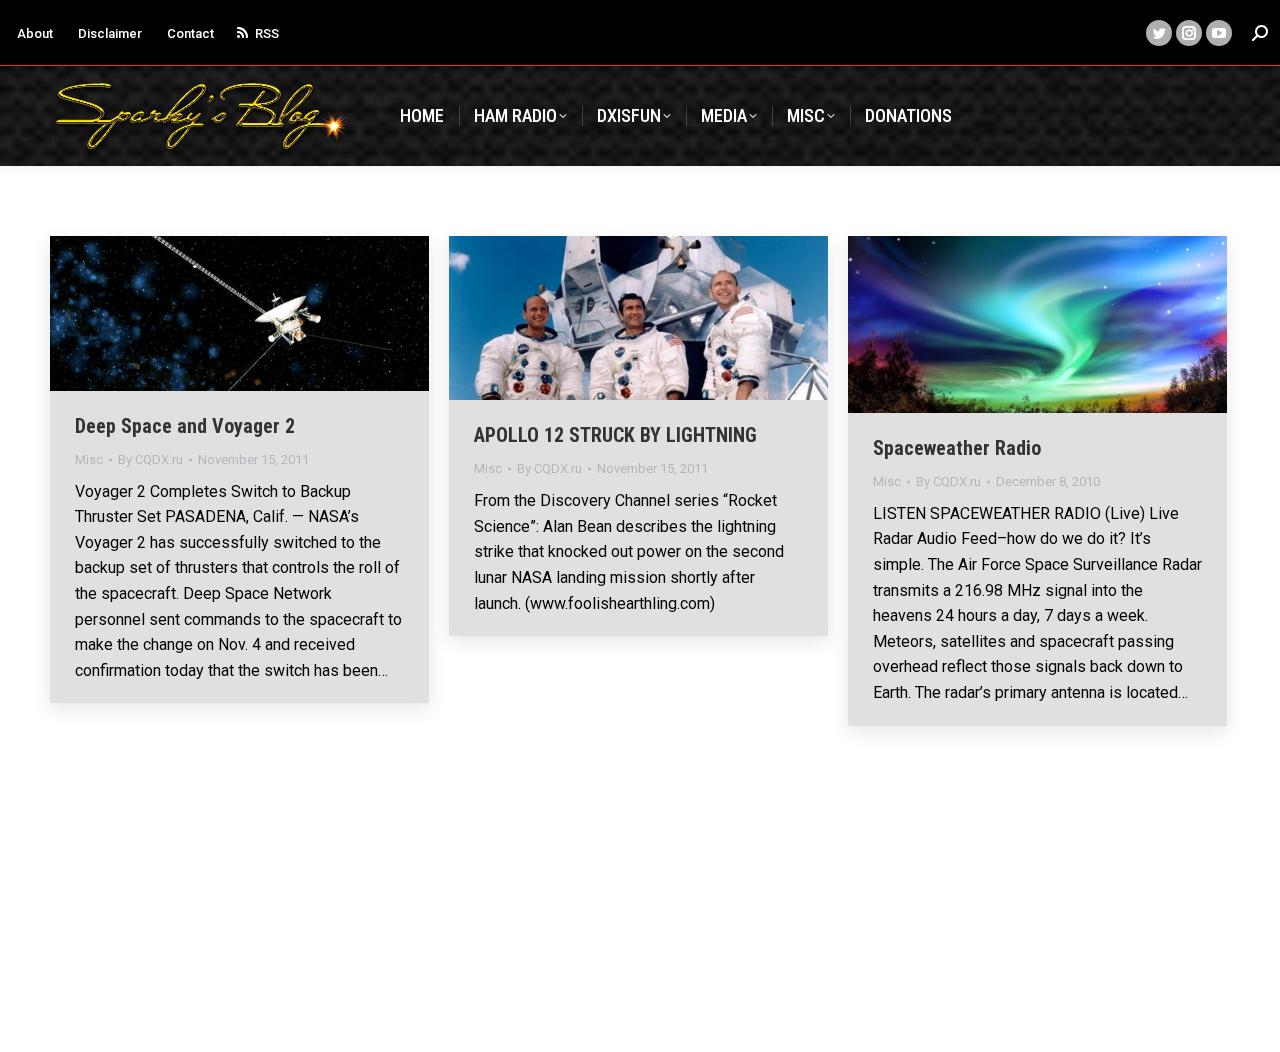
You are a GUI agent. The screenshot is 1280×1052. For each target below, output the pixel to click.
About (35, 33)
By (150, 459)
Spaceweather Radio (957, 448)
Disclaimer (110, 33)
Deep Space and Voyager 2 (185, 426)
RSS (267, 33)
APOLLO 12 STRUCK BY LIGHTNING (615, 435)
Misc (89, 459)
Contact (190, 33)
